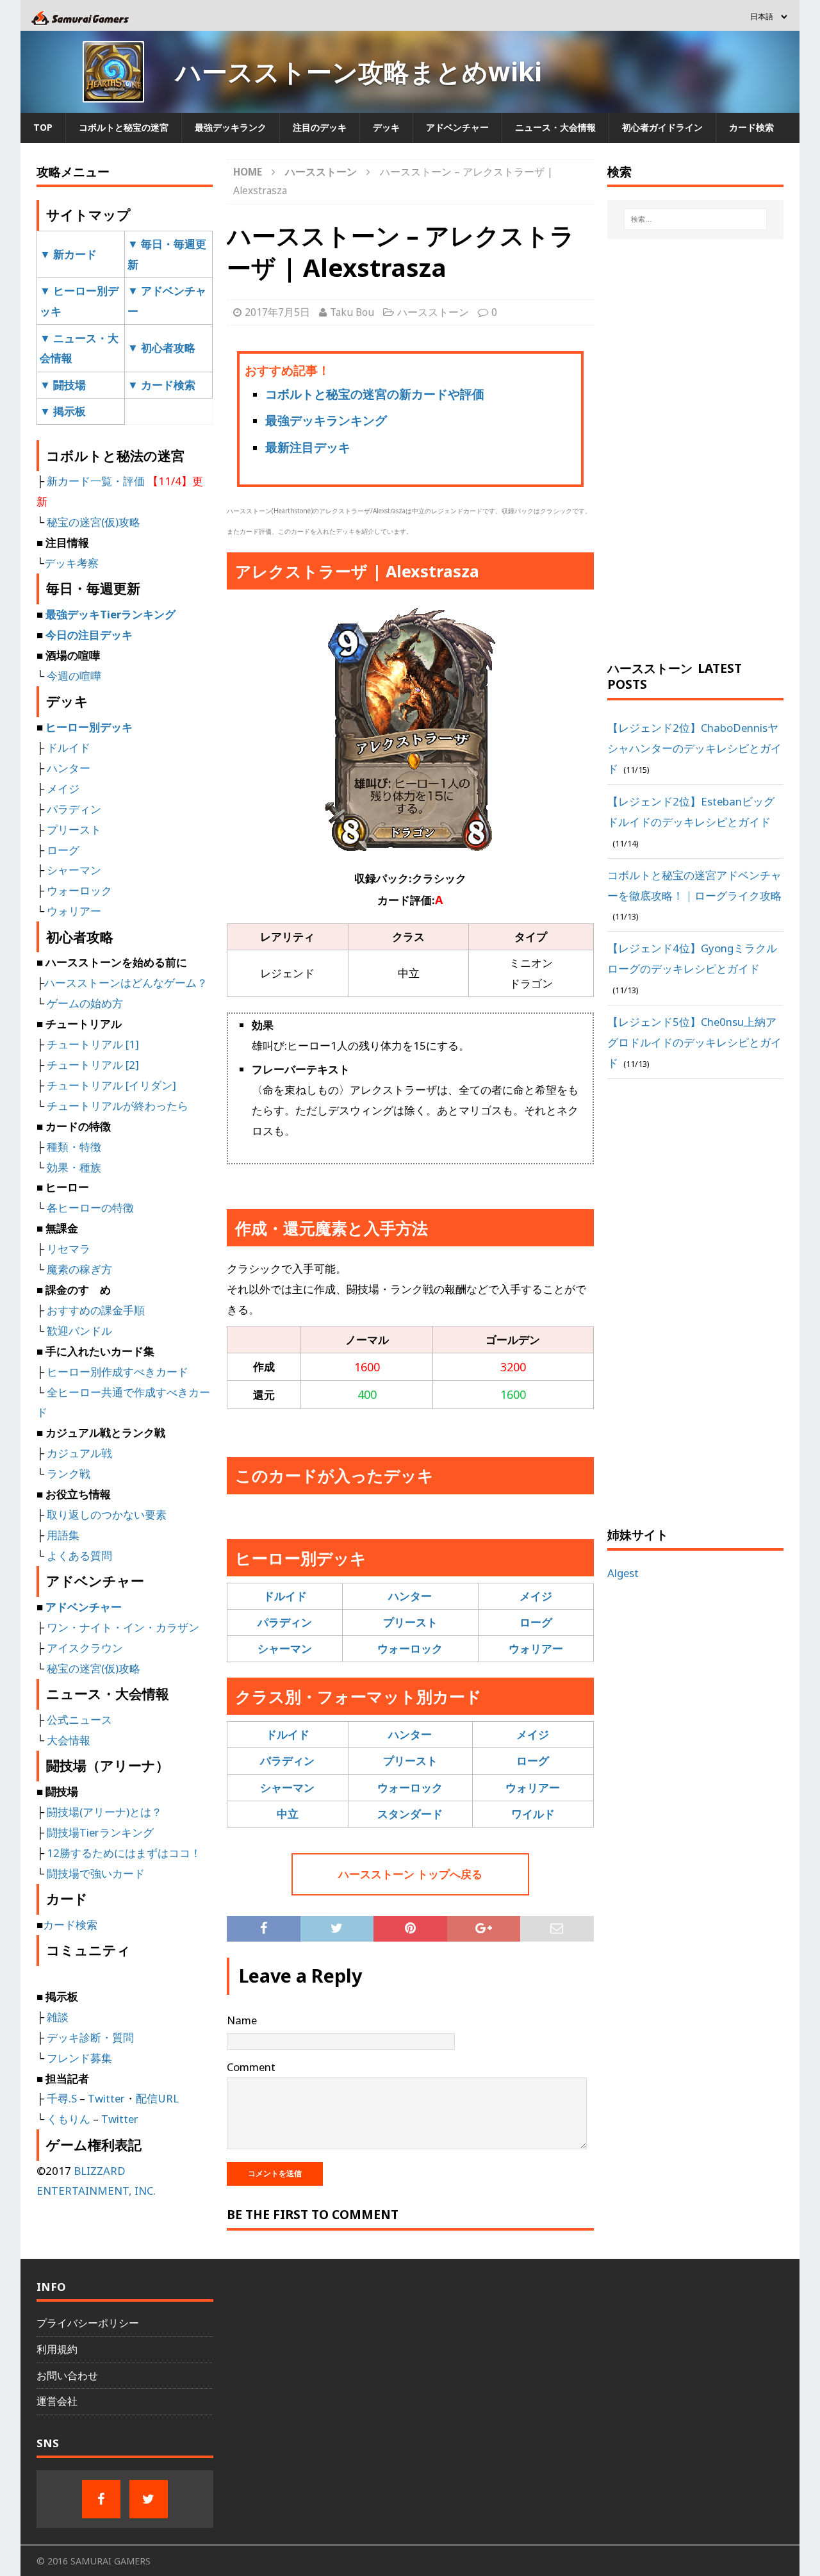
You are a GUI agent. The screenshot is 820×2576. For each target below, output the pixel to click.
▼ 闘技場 (63, 385)
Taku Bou (352, 312)
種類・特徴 (74, 1147)
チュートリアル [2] (93, 1065)
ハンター (410, 1596)
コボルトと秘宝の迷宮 (124, 127)
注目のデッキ (320, 127)
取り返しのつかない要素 (107, 1515)
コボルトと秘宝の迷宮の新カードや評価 (375, 394)
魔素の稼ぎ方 (79, 1269)
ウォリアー (536, 1648)
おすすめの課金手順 (96, 1310)
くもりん (69, 2119)
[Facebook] (101, 2499)
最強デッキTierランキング (111, 614)
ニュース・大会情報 (555, 127)
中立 (288, 1814)
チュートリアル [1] (93, 1044)
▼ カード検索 (161, 385)
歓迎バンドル (79, 1331)
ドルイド (285, 1596)
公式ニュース (79, 1720)
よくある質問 (79, 1556)
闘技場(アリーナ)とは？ (104, 1812)
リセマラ (69, 1249)
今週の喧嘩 (74, 676)
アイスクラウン (85, 1648)
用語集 (63, 1535)
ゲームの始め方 (85, 1003)
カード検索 (751, 127)
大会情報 (69, 1740)
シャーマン (285, 1648)
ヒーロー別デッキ (89, 727)
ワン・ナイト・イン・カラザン (123, 1627)
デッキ (386, 127)
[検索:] (696, 219)
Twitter (106, 2098)
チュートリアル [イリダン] (111, 1085)
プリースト (410, 1622)
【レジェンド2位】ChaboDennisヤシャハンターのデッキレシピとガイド (694, 748)
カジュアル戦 (79, 1453)
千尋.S (62, 2098)
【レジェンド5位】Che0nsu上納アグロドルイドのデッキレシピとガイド (694, 1042)
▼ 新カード (68, 254)
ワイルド (533, 1814)
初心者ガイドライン (662, 127)
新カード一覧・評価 (96, 481)
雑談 (58, 2017)
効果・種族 (74, 1167)
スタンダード (410, 1814)
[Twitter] (149, 2499)
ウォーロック (410, 1648)
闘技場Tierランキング (100, 1832)
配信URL (157, 2098)
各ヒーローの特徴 (90, 1208)
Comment (251, 2067)
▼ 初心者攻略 (161, 348)
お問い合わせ (67, 2375)
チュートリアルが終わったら (118, 1106)
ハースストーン (433, 312)
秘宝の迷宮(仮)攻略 (94, 522)
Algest (623, 1573)
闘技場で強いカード (96, 1873)
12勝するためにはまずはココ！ (124, 1853)
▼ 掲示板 (63, 411)
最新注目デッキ (308, 447)
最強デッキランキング (326, 420)
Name (242, 2020)
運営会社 (57, 2401)
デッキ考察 (71, 563)
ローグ (536, 1622)
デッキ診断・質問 (90, 2037)
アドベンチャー (457, 127)
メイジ (536, 1596)
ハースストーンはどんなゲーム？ (126, 983)
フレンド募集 (79, 2058)
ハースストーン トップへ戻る (410, 1874)
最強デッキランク (231, 127)
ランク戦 (69, 1474)
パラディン (285, 1622)
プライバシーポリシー (88, 2323)
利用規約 (57, 2349)
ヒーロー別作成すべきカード (118, 1372)
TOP (43, 127)
